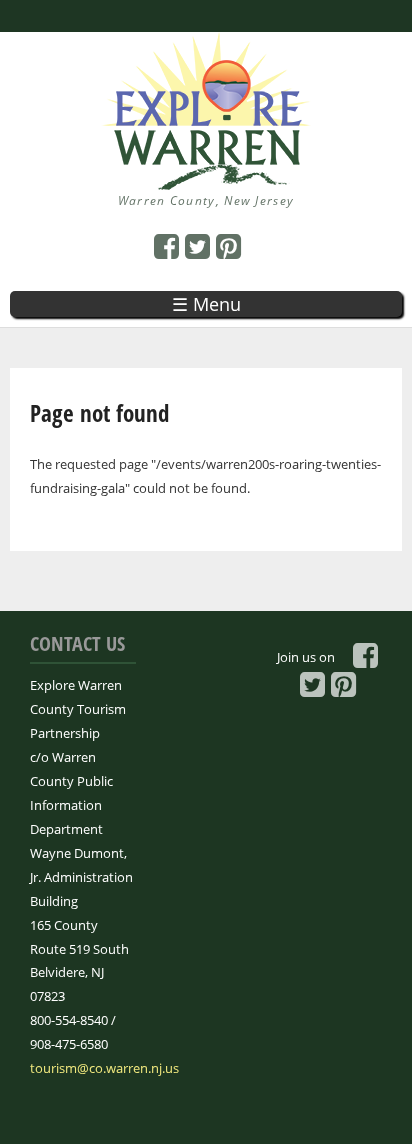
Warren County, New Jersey (206, 200)
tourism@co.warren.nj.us (104, 1068)
